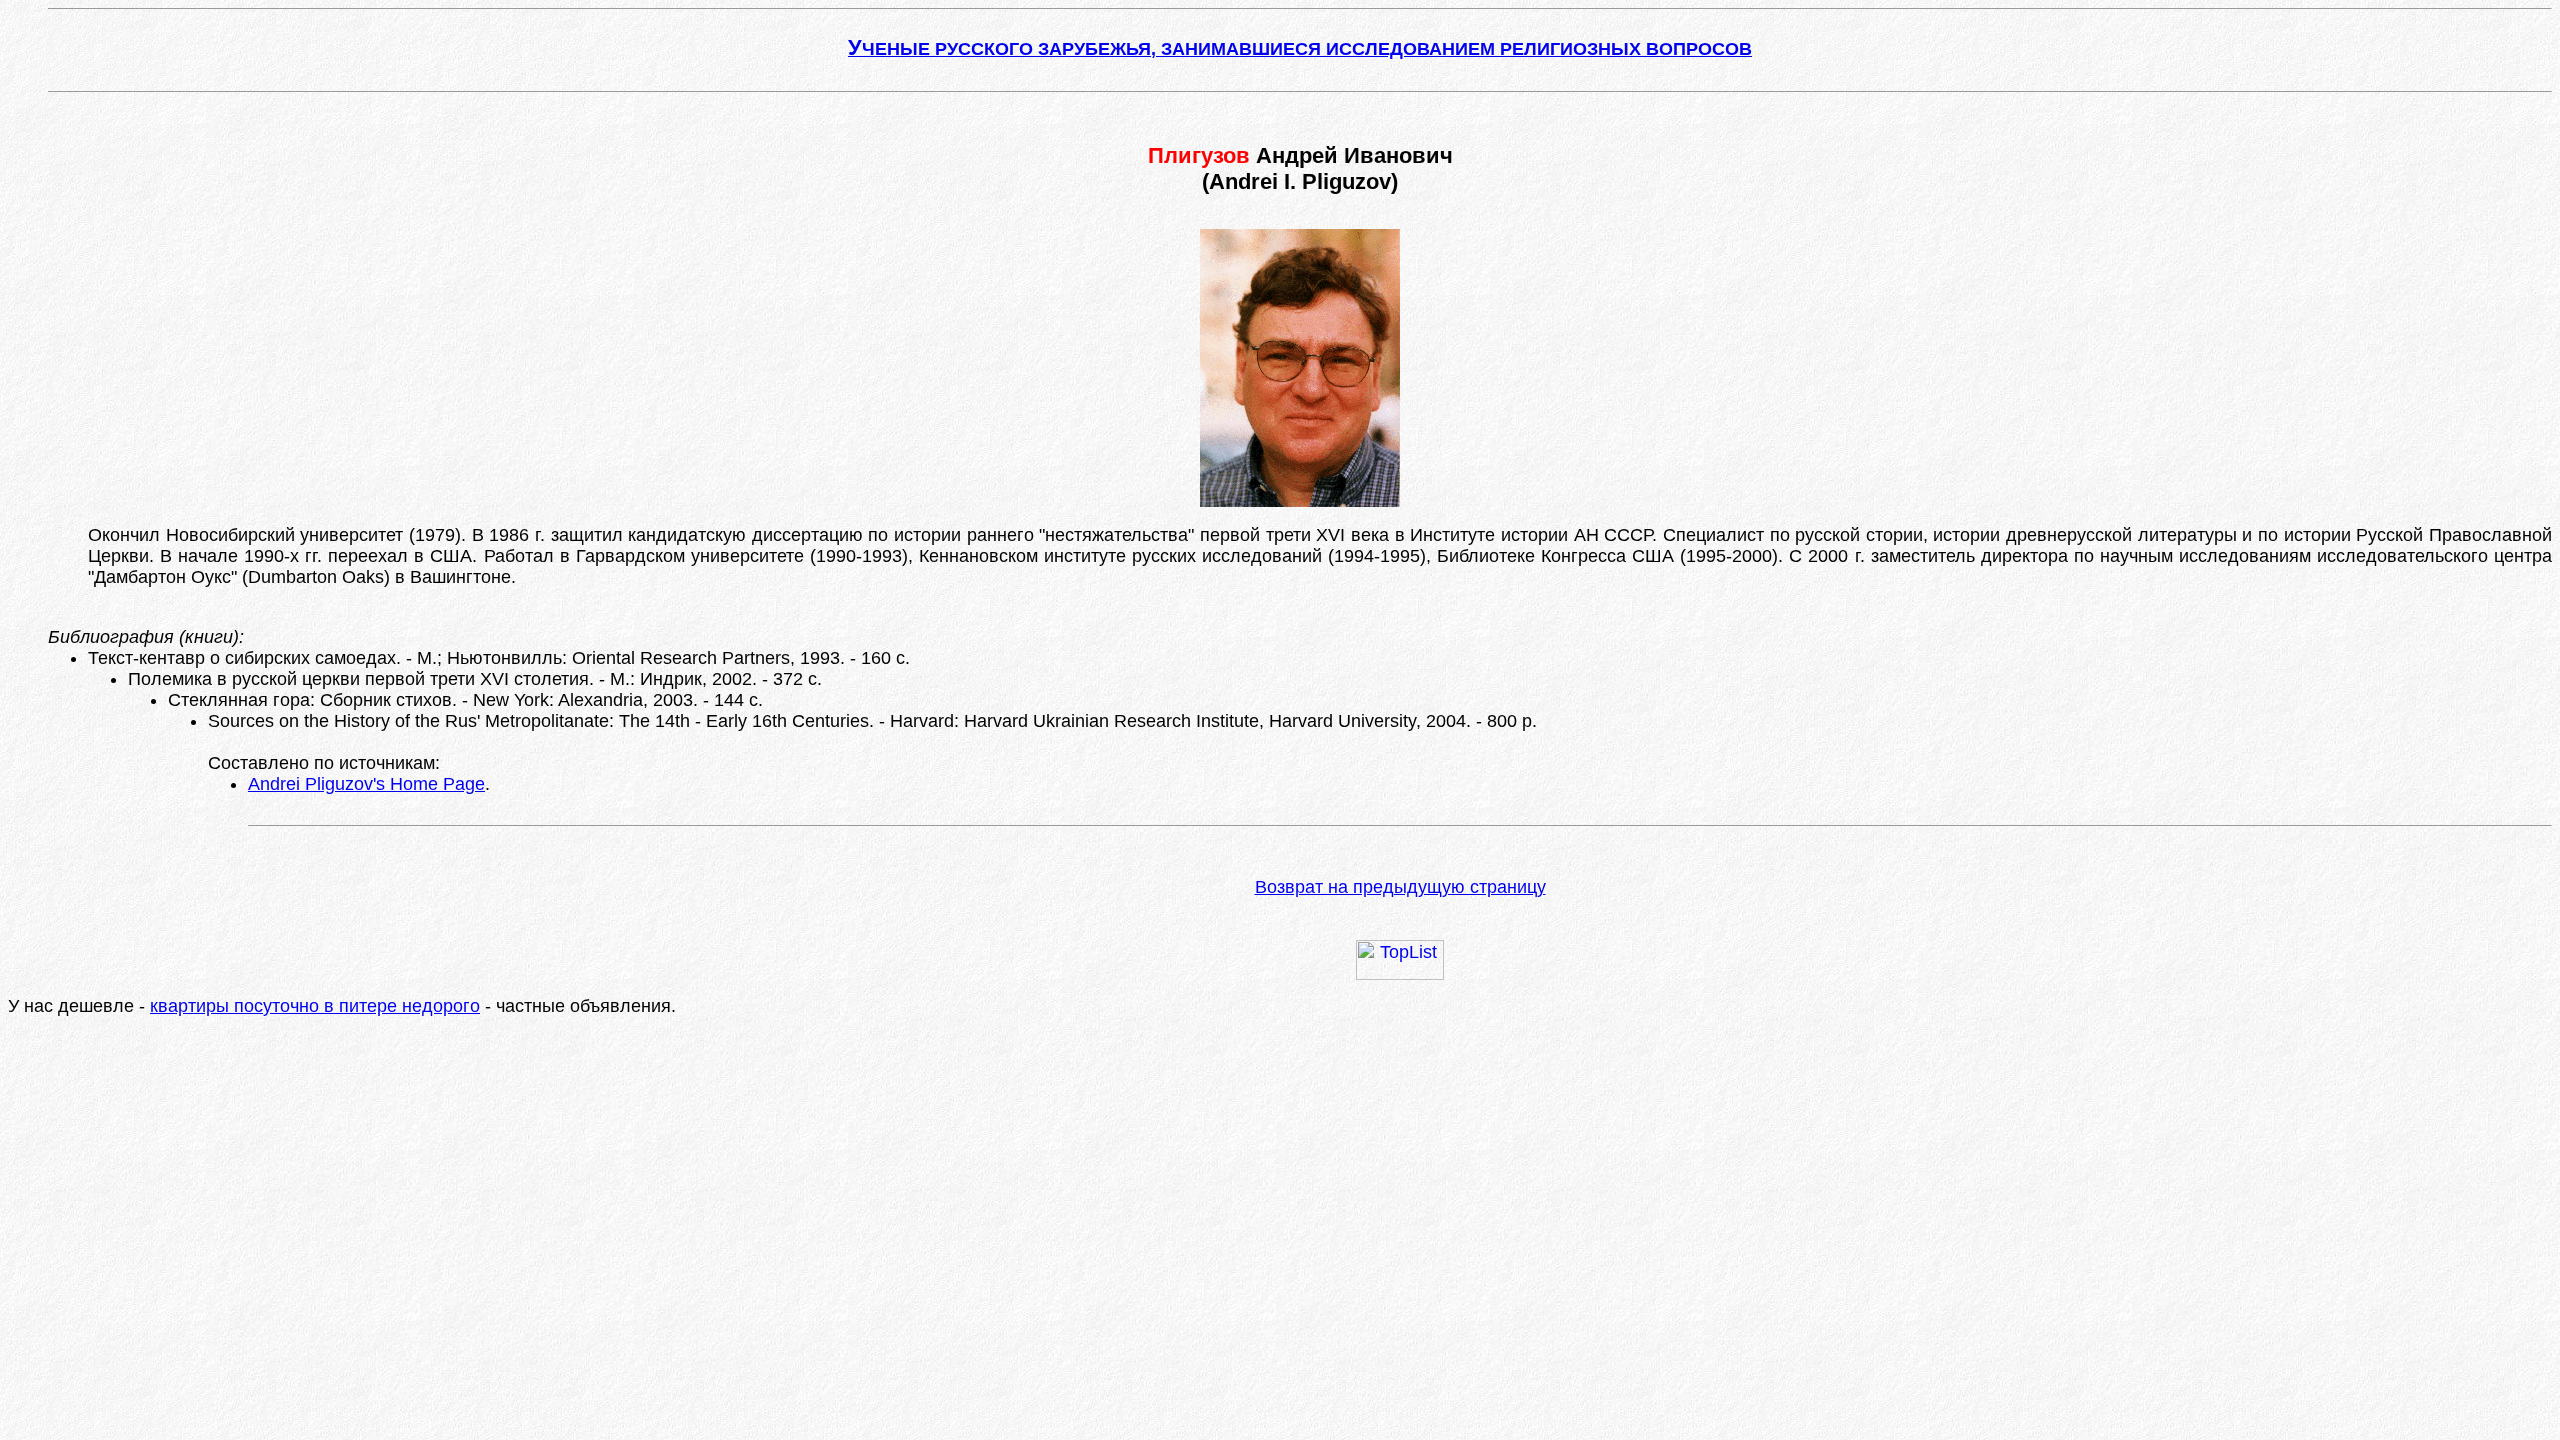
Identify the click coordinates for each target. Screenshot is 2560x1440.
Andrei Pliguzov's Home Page (366, 784)
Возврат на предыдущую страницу (1400, 887)
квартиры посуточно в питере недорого (315, 1006)
